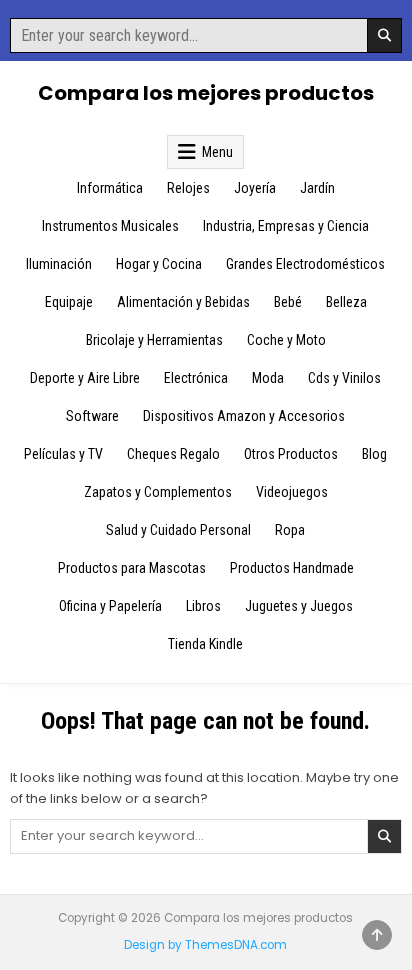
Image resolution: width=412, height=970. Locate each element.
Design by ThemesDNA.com (205, 945)
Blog (374, 454)
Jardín (317, 188)
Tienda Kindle (205, 644)
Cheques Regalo (173, 454)
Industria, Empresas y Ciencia (286, 226)
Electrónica (196, 378)
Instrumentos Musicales (110, 226)
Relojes (188, 188)
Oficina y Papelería (110, 606)
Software (92, 416)
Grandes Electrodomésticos (305, 264)
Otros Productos (291, 454)
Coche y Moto (286, 340)
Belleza (346, 302)
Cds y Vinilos (344, 378)
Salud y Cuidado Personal (178, 530)
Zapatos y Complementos (158, 492)
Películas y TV (63, 454)
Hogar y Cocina (159, 264)
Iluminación (59, 264)
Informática (110, 188)
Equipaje (69, 302)
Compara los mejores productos (206, 93)
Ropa (290, 530)
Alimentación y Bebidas (183, 302)
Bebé (288, 302)
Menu (217, 152)
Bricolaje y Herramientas (154, 340)
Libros (203, 606)
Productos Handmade (292, 568)
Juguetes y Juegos (299, 606)
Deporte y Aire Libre (85, 378)
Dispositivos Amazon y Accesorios (244, 416)
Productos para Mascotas (132, 568)
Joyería (255, 188)
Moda (268, 378)
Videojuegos (292, 492)
